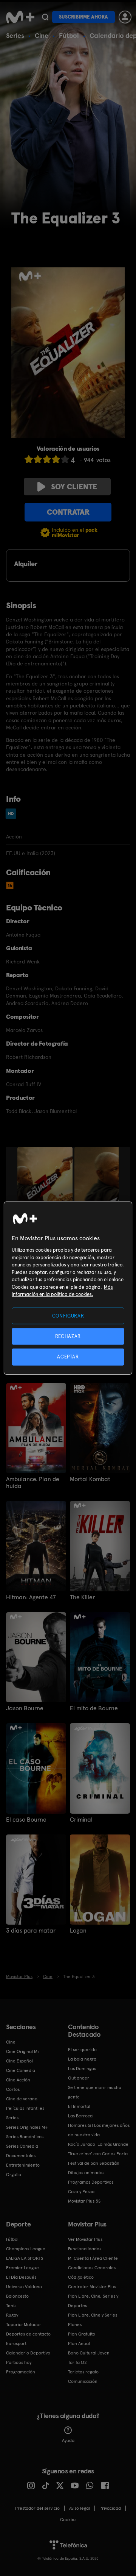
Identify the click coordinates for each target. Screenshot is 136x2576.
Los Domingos (82, 2069)
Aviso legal (80, 2508)
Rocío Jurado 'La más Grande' (99, 2144)
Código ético (81, 2277)
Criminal (81, 1820)
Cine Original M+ (23, 2051)
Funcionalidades (85, 2249)
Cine (42, 35)
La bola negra (82, 2059)
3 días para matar (31, 1931)
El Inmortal (79, 2106)
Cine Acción (18, 2080)
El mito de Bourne (94, 1708)
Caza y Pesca (81, 2192)
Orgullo (14, 2175)
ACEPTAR (68, 1357)
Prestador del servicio (37, 2508)
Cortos (13, 2089)
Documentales (21, 2156)
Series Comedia (22, 2146)
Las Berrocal (81, 2116)
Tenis (11, 2306)
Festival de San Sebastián (94, 2163)
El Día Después (21, 2277)
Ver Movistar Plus (85, 2239)
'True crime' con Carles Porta (98, 2154)
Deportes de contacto (28, 2334)
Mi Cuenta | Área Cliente (93, 2258)
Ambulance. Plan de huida (33, 1483)
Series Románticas (25, 2137)
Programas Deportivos (91, 2182)
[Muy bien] (65, 459)
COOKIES (68, 2520)
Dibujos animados (86, 2173)
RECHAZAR (68, 1336)
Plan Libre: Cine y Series (93, 2315)
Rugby (12, 2315)
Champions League (26, 2249)
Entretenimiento (23, 2165)
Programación (21, 2372)
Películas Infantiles (25, 2108)
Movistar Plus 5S (84, 2201)
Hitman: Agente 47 (31, 1597)
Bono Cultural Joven (89, 2353)
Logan (78, 1931)
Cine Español (19, 2061)
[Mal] (38, 459)
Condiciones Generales (92, 2268)
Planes (75, 2325)
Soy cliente (74, 487)
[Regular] (47, 459)
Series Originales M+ (27, 2127)
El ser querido (82, 2050)
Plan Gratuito (82, 2334)
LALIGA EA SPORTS (25, 2258)
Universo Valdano (24, 2287)
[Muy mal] (29, 459)
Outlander (79, 2078)
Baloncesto (17, 2296)
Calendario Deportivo (28, 2353)
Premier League (22, 2268)
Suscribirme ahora (83, 17)
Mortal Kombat (90, 1479)
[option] (46, 1188)
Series (15, 35)
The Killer (82, 1597)
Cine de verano (22, 2099)
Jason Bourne (25, 1708)
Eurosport (16, 2343)
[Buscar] (45, 17)
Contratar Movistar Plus (92, 2287)
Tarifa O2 (77, 2362)
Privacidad (110, 2508)
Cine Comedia (21, 2070)
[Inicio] (20, 17)
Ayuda (68, 2440)
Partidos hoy (19, 2362)
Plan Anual (79, 2343)
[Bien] (56, 459)
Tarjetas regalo (83, 2372)
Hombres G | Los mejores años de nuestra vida (99, 2130)
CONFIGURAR (68, 1316)
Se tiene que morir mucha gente (95, 2092)
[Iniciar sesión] (125, 17)
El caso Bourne (26, 1820)
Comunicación (83, 2381)
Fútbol (69, 35)
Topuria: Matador (24, 2325)
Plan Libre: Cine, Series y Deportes (93, 2301)
